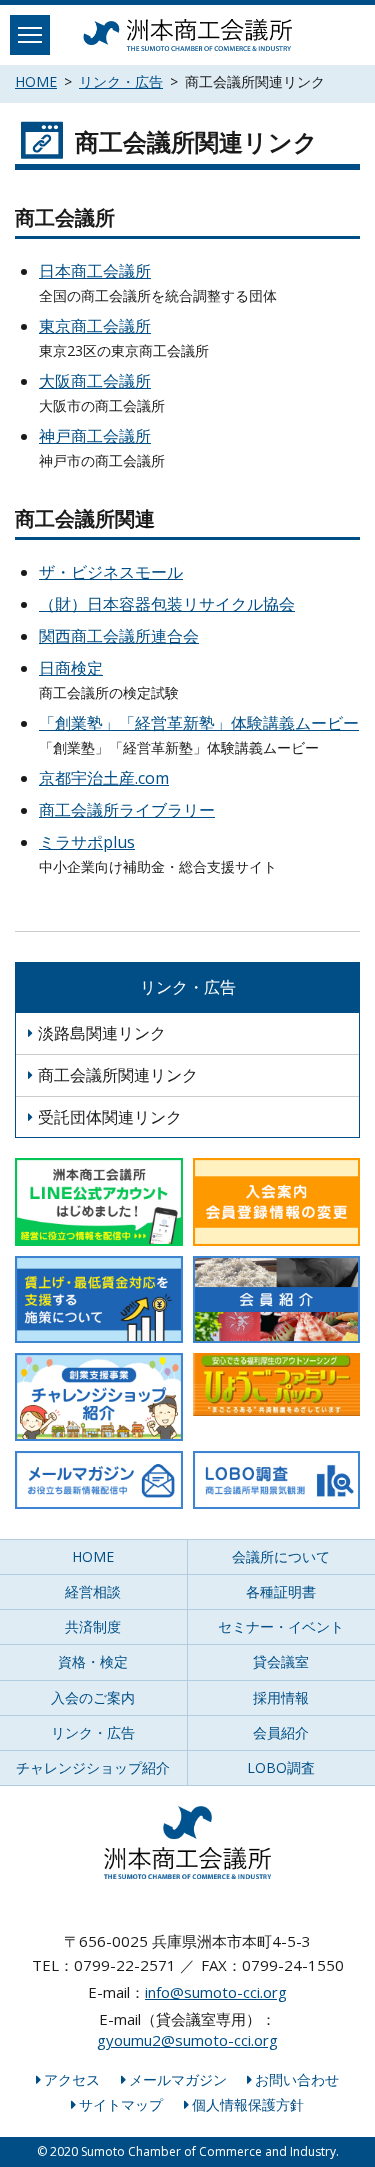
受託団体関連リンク (110, 1117)
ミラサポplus (87, 842)
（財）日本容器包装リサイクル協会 (167, 604)
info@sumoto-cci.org (216, 1992)
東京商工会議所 (95, 326)
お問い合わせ (297, 2079)
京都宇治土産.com (104, 778)
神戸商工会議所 (95, 436)
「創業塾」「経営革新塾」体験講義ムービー (199, 723)
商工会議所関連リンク (118, 1075)
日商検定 (71, 668)
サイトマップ (121, 2104)
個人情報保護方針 (248, 2104)
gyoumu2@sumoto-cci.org (187, 2040)
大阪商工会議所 (95, 381)
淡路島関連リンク (102, 1033)
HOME (36, 81)
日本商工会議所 (95, 271)
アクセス (72, 2079)
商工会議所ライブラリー (127, 810)
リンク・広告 (121, 81)
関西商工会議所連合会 (119, 636)
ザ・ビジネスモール (111, 572)
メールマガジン (178, 2079)
